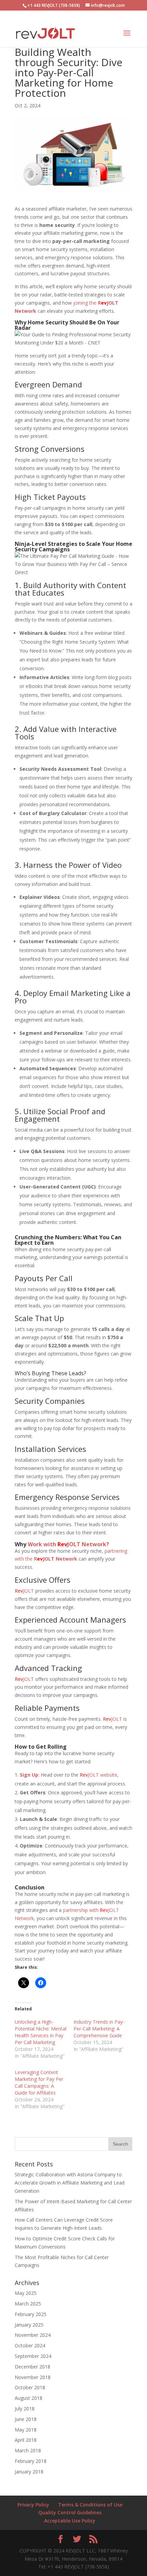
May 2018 (26, 2430)
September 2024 (33, 2356)
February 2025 (31, 2314)
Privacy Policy (33, 2505)
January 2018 (29, 2472)
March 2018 (28, 2450)
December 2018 (32, 2367)
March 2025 (28, 2304)
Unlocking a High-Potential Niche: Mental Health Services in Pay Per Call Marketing (41, 2032)
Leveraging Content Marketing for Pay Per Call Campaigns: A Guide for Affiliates (39, 2082)
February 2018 (31, 2461)
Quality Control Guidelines (70, 2512)
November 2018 (33, 2377)
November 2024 (33, 2335)
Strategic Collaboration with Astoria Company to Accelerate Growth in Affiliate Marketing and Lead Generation (70, 2183)
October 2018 (30, 2387)
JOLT (24, 1591)
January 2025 (29, 2325)
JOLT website (98, 1775)
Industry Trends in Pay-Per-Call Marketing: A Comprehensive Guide (99, 2029)
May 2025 (26, 2293)
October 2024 (30, 2345)
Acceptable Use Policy (70, 2521)
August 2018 (29, 2398)
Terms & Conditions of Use (90, 2505)
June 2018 (26, 2419)
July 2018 (25, 2409)
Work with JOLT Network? (68, 1544)
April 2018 (26, 2440)
